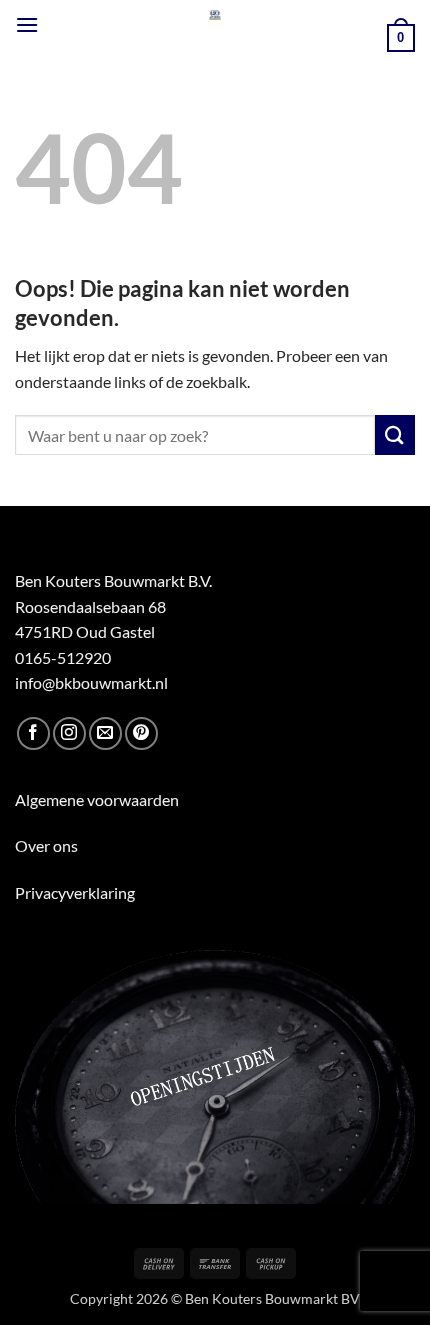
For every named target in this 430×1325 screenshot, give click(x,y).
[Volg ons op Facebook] (33, 733)
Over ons (46, 845)
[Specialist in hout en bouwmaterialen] (215, 15)
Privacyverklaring (75, 892)
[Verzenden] (395, 434)
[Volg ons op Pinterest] (141, 733)
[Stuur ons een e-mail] (105, 733)
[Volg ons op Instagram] (69, 733)
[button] (27, 24)
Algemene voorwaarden (97, 799)
